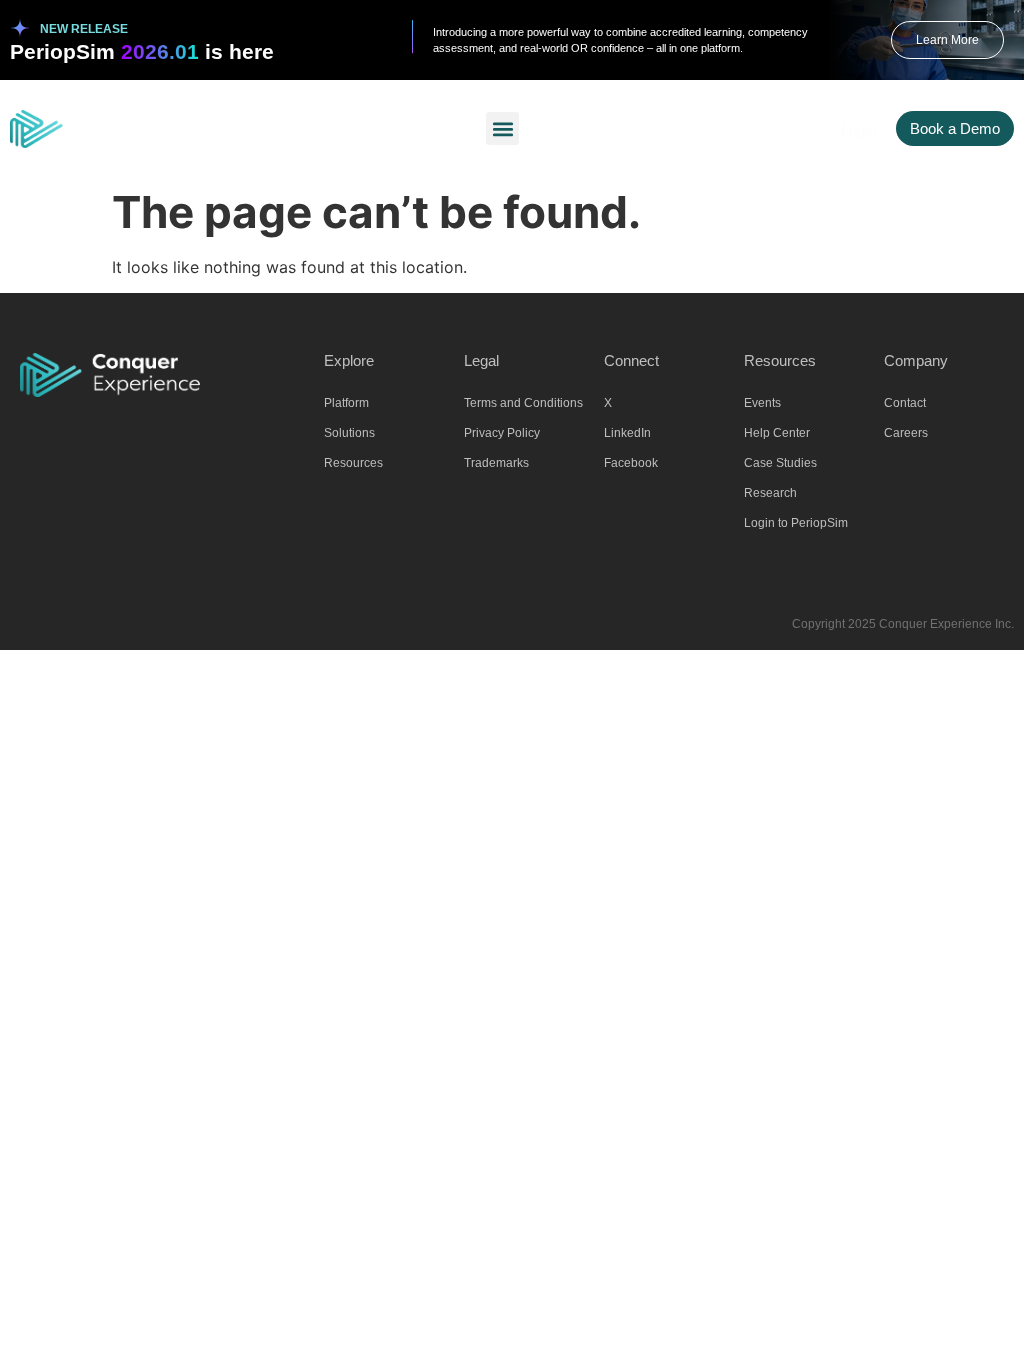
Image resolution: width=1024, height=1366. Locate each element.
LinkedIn (627, 433)
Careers (906, 433)
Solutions (349, 433)
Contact (905, 403)
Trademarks (496, 463)
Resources (353, 463)
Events (762, 403)
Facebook (631, 463)
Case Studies (780, 463)
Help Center (777, 433)
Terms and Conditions (523, 403)
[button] (502, 128)
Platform (346, 403)
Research (770, 493)
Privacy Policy (502, 433)
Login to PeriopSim (796, 523)
